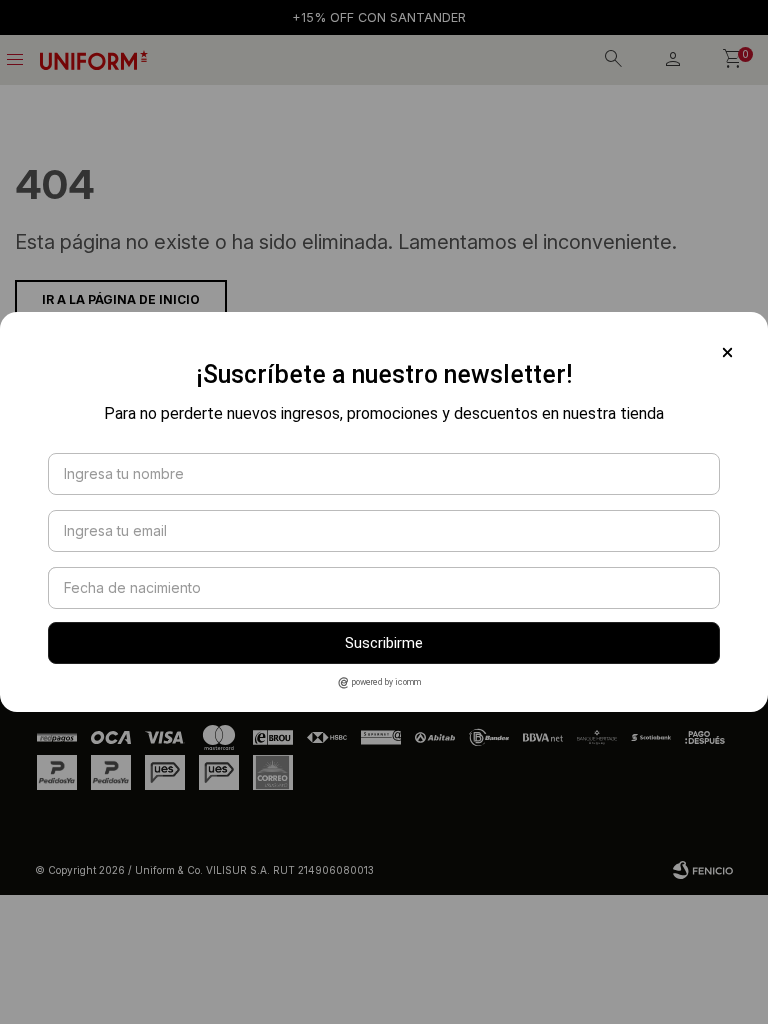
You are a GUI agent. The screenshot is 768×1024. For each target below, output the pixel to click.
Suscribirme (384, 643)
